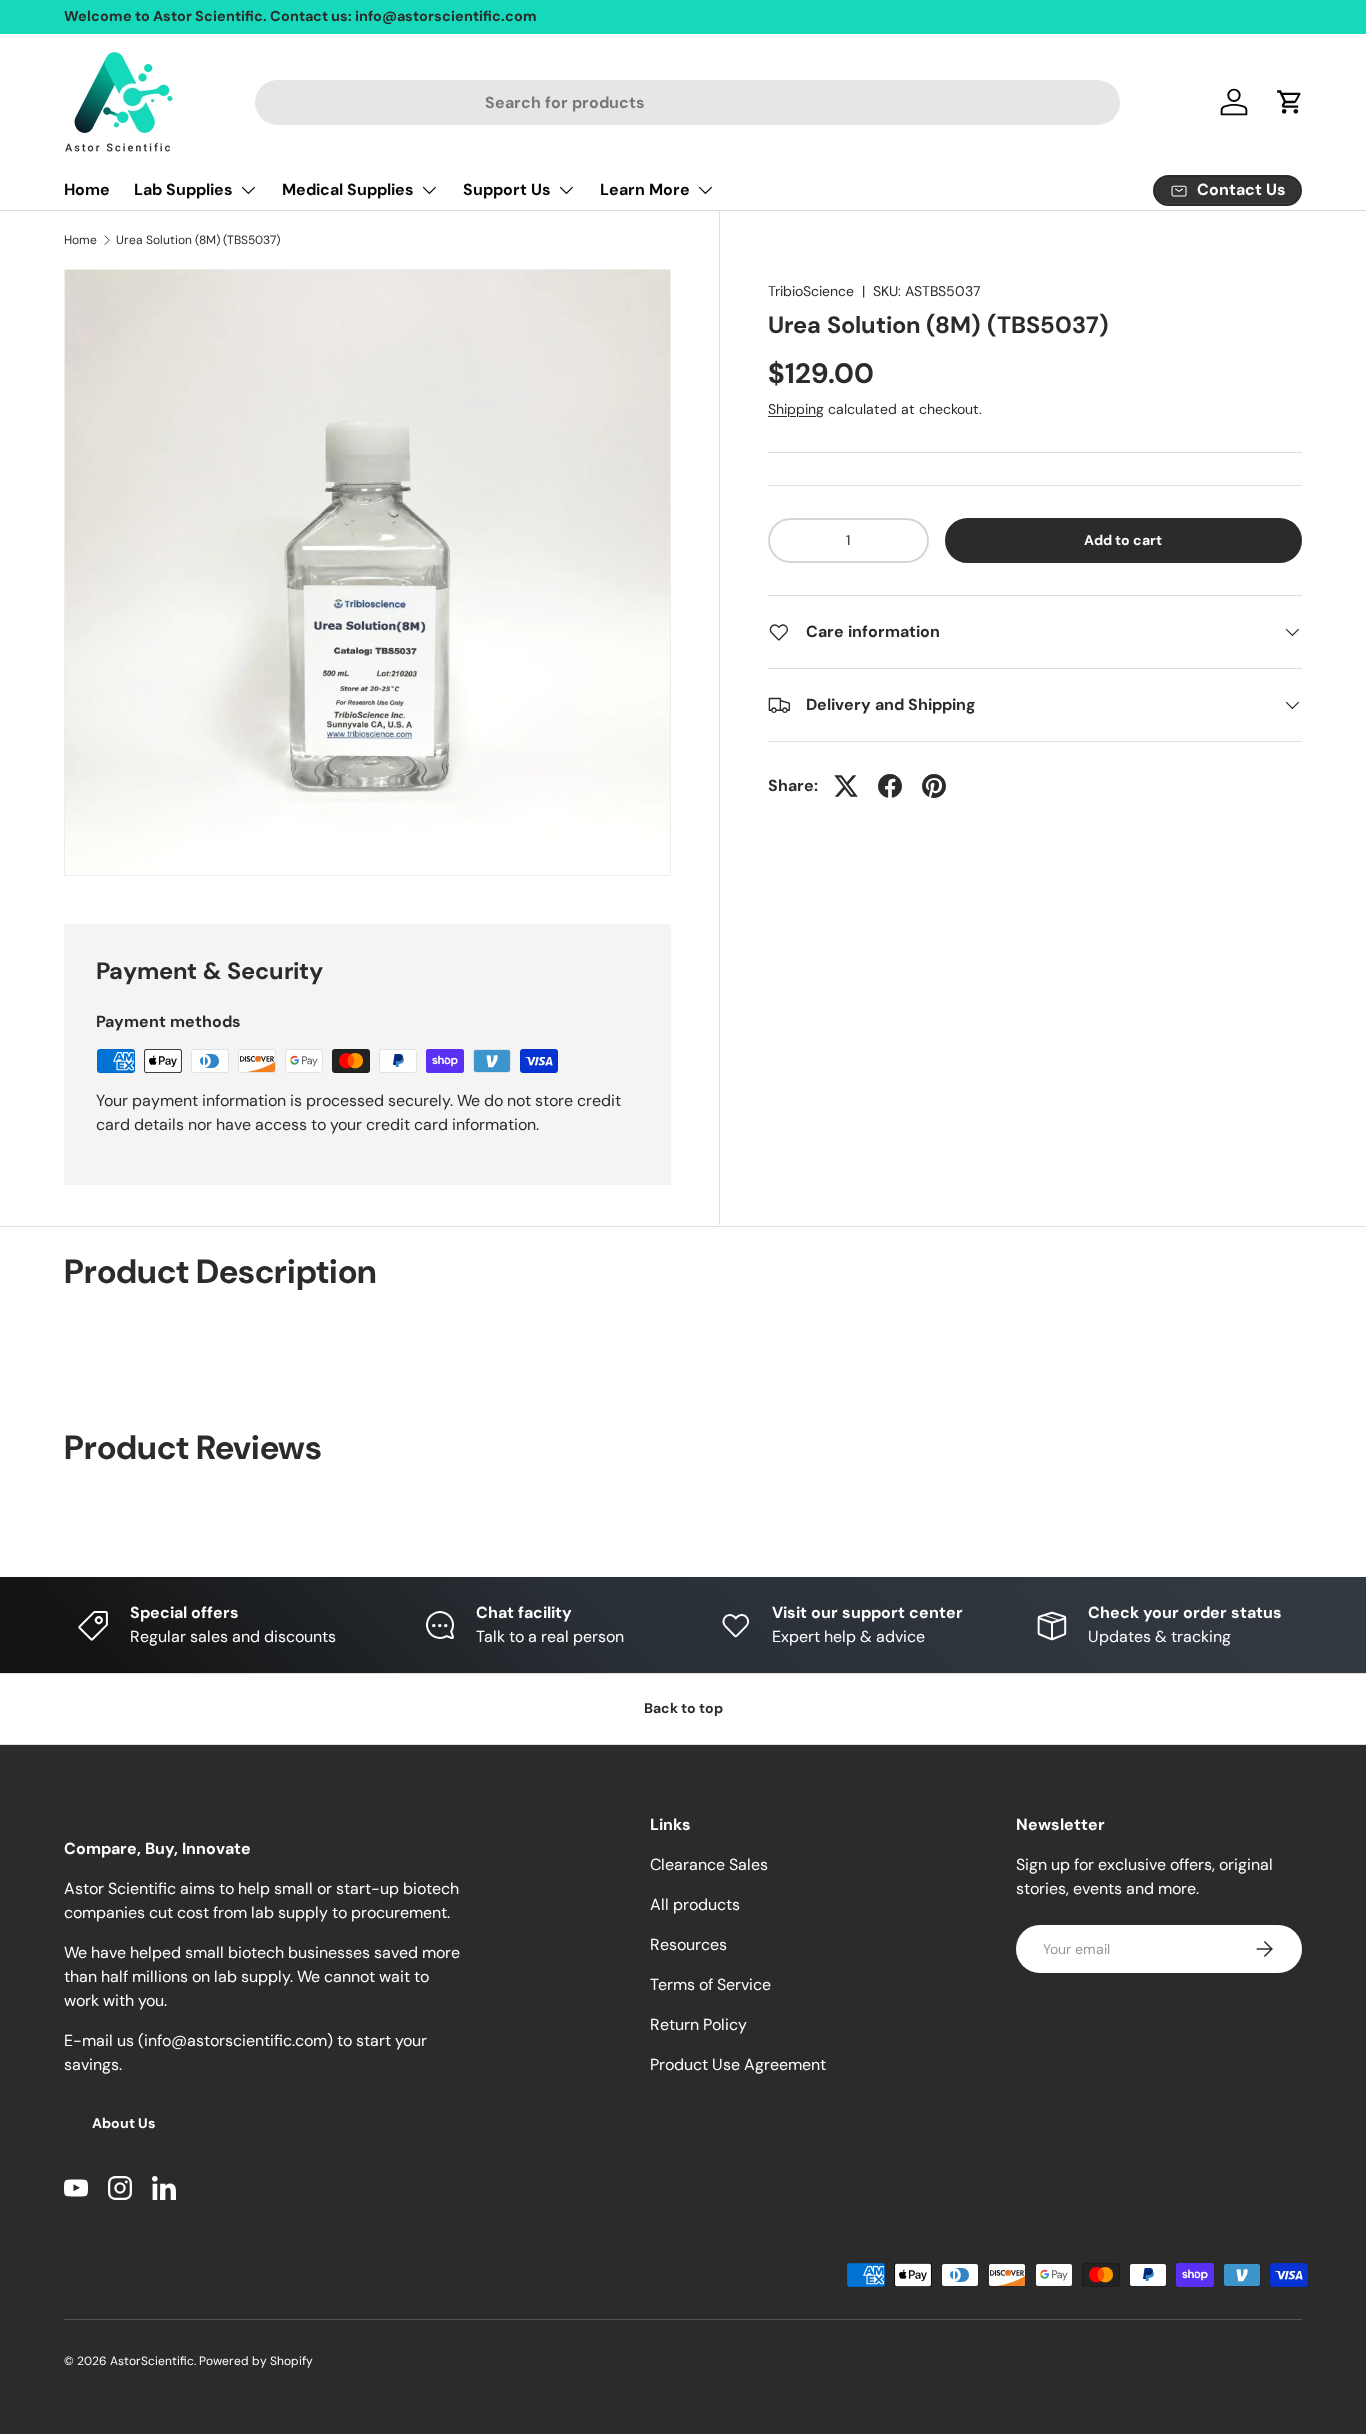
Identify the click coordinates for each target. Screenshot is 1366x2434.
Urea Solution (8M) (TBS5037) (198, 240)
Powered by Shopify (256, 2361)
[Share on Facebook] (890, 786)
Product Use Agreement (738, 2064)
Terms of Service (710, 1984)
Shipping (796, 409)
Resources (688, 1944)
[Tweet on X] (846, 786)
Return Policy (698, 2024)
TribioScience (811, 291)
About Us (123, 2123)
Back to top (683, 1708)
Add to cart (1123, 540)
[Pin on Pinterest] (934, 786)
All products (695, 1904)
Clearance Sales (709, 1864)
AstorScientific (152, 2361)
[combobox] (687, 102)
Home (87, 189)
